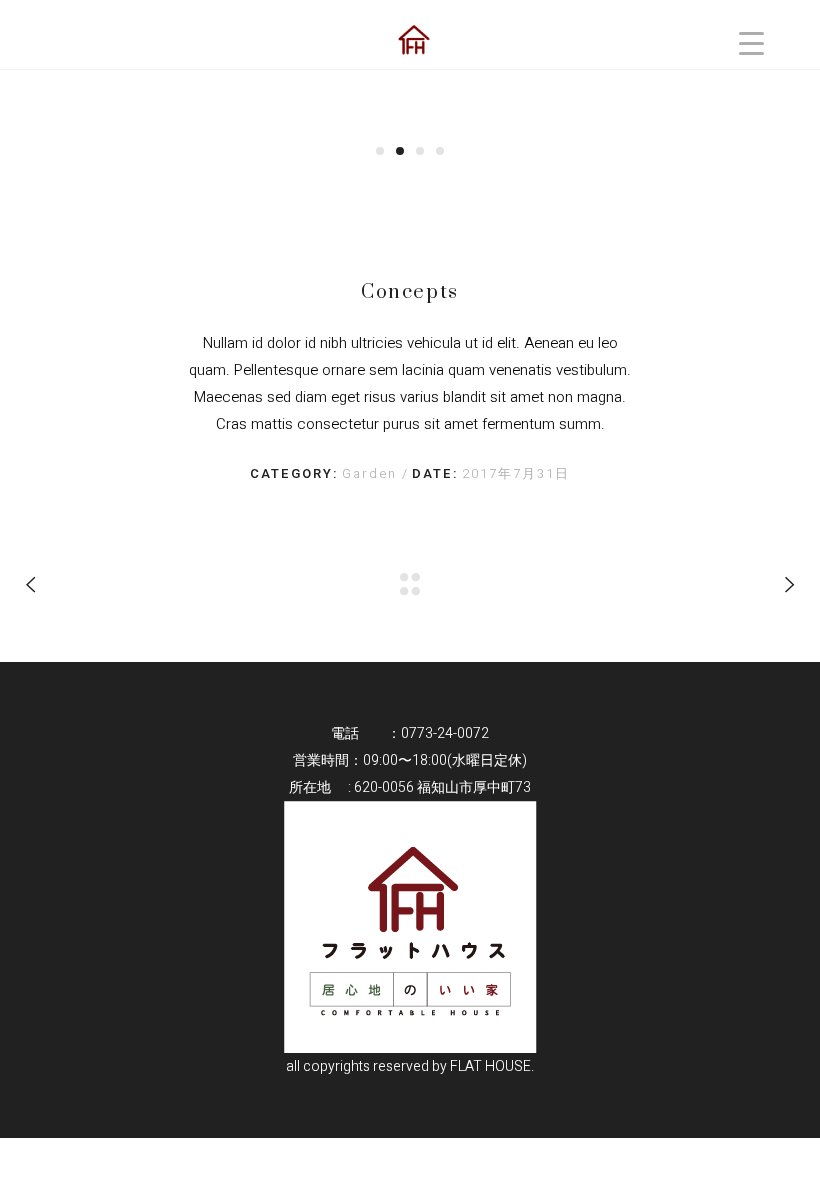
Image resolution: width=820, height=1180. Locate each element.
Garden (372, 473)
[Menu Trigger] (751, 42)
